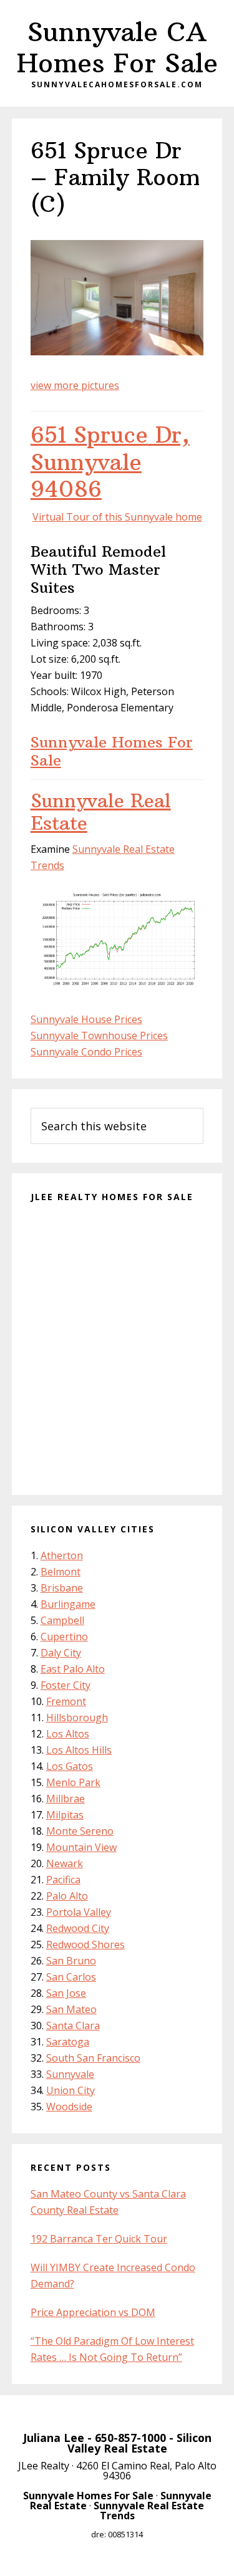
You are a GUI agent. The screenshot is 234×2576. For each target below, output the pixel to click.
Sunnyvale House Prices (86, 1019)
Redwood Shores (85, 1944)
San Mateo (71, 2009)
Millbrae (66, 1799)
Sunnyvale (70, 2074)
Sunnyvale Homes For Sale (112, 751)
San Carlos (71, 1977)
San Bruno (71, 1961)
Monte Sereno (80, 1831)
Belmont (61, 1572)
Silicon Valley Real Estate (139, 2443)
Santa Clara (73, 2026)
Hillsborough (77, 1718)
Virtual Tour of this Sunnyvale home (117, 517)
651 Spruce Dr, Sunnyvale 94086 (110, 462)
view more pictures (75, 385)
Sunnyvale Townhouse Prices (99, 1036)
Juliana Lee (54, 2438)
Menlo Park (73, 1782)
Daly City (61, 1653)
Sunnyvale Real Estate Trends (149, 2511)
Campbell (62, 1620)
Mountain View (81, 1847)
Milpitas (65, 1815)
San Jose (66, 1993)
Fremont (66, 1701)
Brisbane (62, 1588)
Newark (65, 1863)
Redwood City (78, 1928)
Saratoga (68, 2042)
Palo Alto (67, 1896)
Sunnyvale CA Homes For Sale (117, 47)
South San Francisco (93, 2058)
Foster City (66, 1685)
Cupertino (64, 1636)
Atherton (62, 1555)
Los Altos (68, 1734)
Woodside (69, 2107)
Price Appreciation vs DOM (93, 2312)
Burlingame (68, 1604)
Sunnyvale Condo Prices (86, 1052)
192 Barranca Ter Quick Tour (99, 2239)
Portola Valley (79, 1912)
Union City (71, 2090)
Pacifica (63, 1880)
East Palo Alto (73, 1669)
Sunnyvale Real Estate (101, 812)
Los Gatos (70, 1766)
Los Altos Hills (79, 1750)
